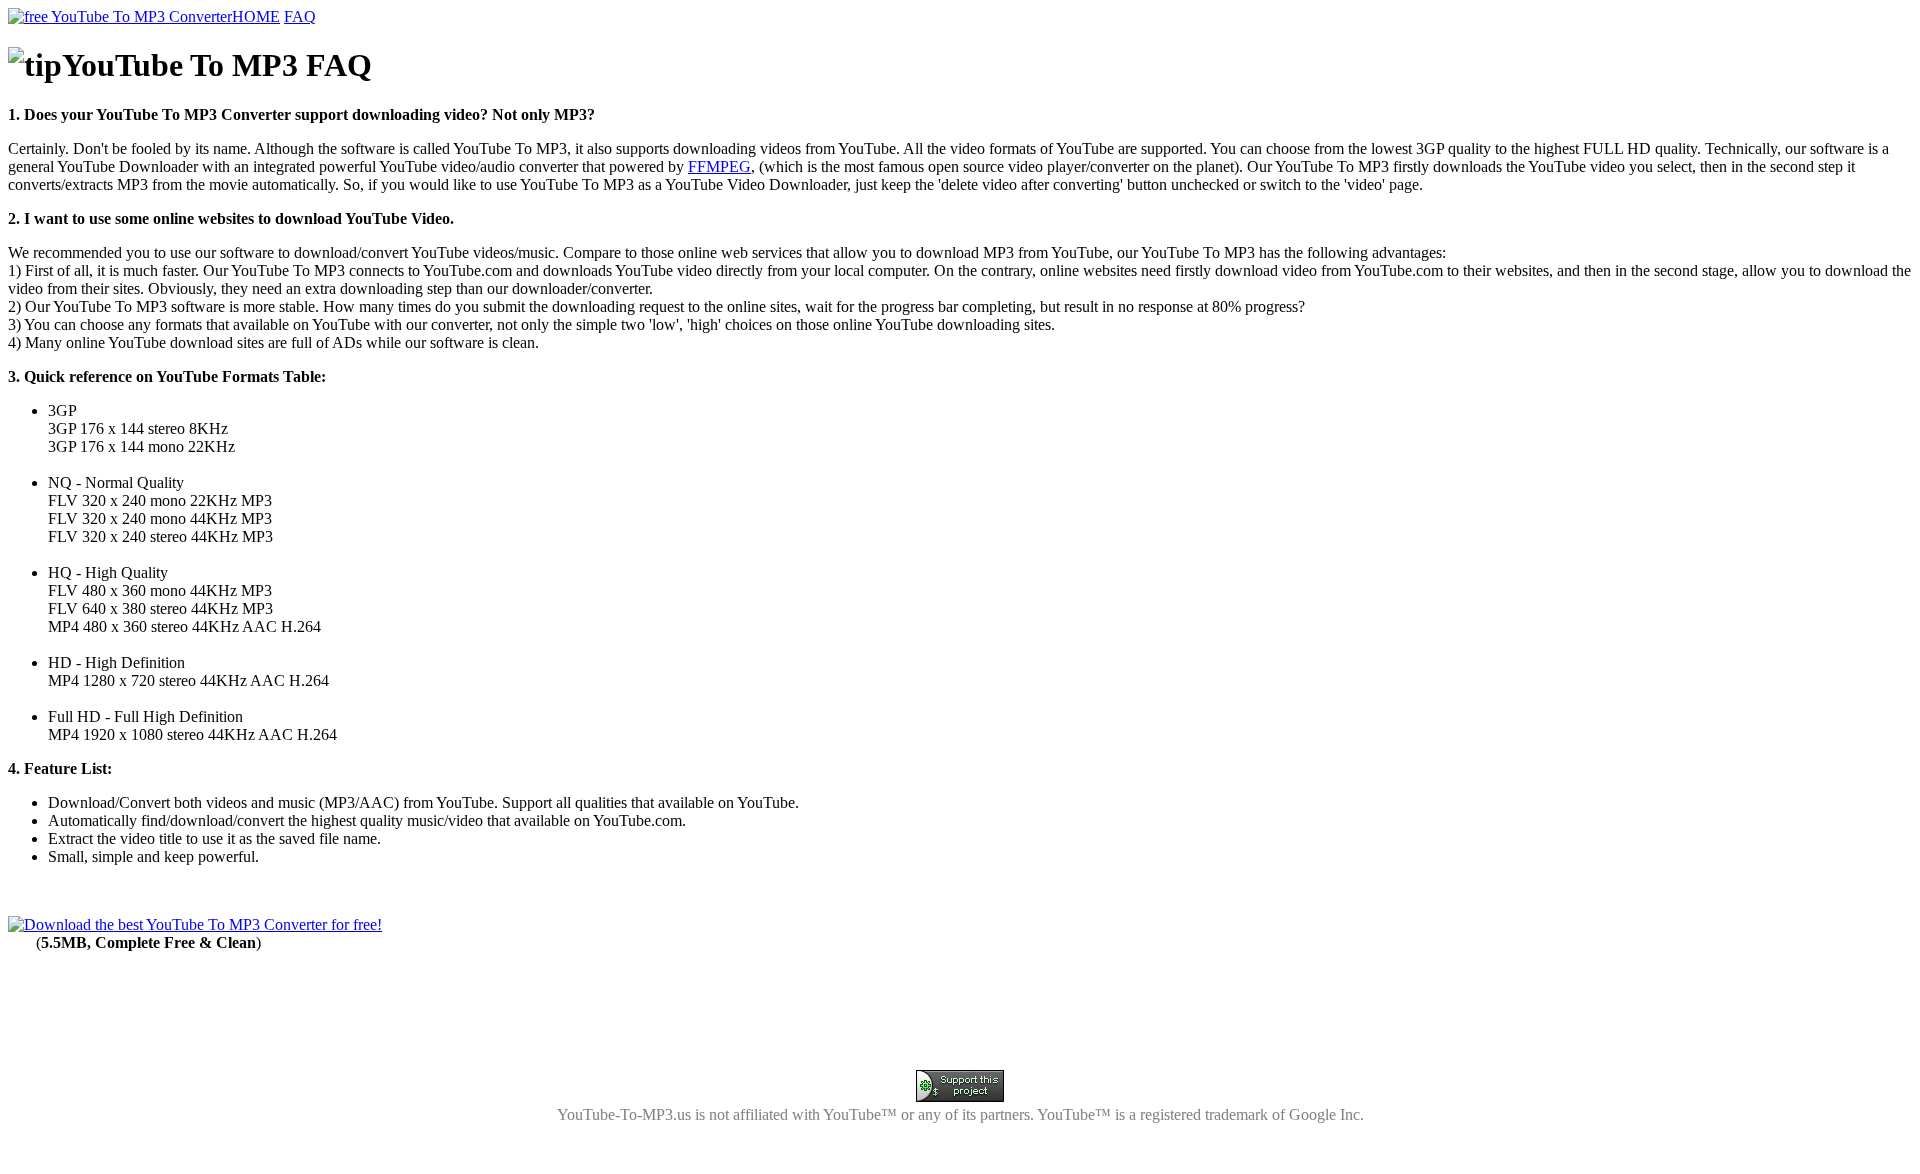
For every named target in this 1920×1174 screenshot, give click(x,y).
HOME (256, 16)
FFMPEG (719, 166)
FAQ (300, 16)
